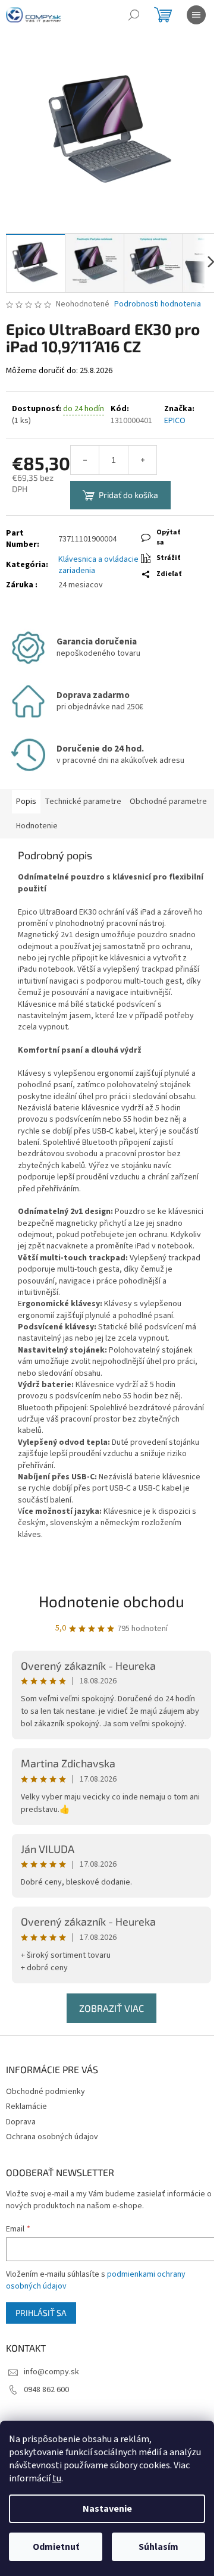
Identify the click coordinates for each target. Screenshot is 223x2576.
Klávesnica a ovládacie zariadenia (98, 565)
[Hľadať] (134, 15)
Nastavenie (107, 2509)
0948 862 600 (46, 2390)
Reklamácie (26, 2107)
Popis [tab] (26, 802)
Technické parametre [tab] (83, 802)
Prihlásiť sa (41, 2313)
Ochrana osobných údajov (52, 2137)
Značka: (179, 415)
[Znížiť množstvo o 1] (85, 460)
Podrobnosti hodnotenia (158, 304)
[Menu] (196, 15)
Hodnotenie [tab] (37, 826)
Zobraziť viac (111, 2008)
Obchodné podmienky (45, 2092)
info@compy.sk (51, 2372)
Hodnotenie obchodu (111, 1601)
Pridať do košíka (128, 495)
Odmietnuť (56, 2547)
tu (57, 2478)
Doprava (21, 2122)
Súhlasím (158, 2547)
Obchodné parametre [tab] (168, 802)
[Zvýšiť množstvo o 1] (142, 460)
